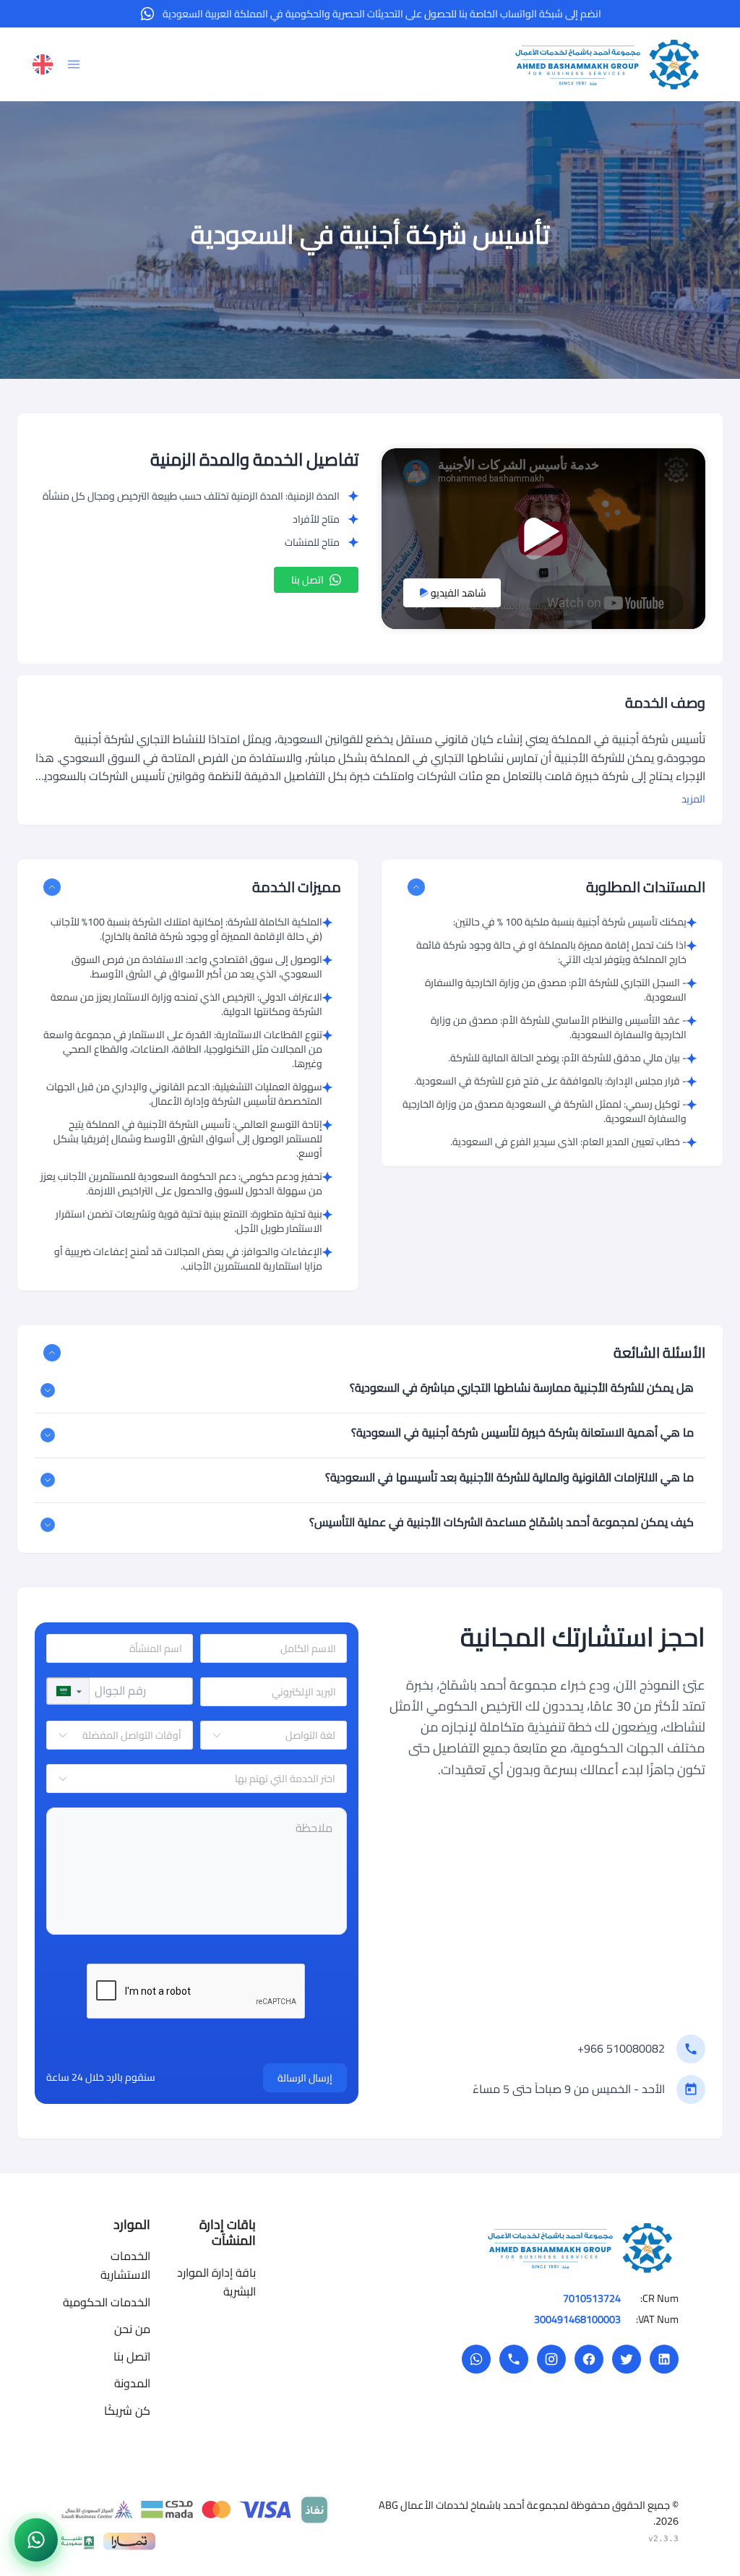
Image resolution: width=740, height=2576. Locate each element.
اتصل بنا (307, 580)
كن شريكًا (127, 2410)
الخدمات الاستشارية (125, 2265)
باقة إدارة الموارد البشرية (216, 2282)
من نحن (132, 2329)
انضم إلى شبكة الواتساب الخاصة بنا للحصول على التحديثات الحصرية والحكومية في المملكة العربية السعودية (382, 14)
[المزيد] (48, 1390)
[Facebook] (589, 2359)
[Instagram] (551, 2359)
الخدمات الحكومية (107, 2302)
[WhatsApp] (476, 2359)
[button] (68, 1691)
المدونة (132, 2383)
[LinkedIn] (664, 2359)
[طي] (416, 887)
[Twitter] (627, 2359)
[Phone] (514, 2359)
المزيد (693, 799)
